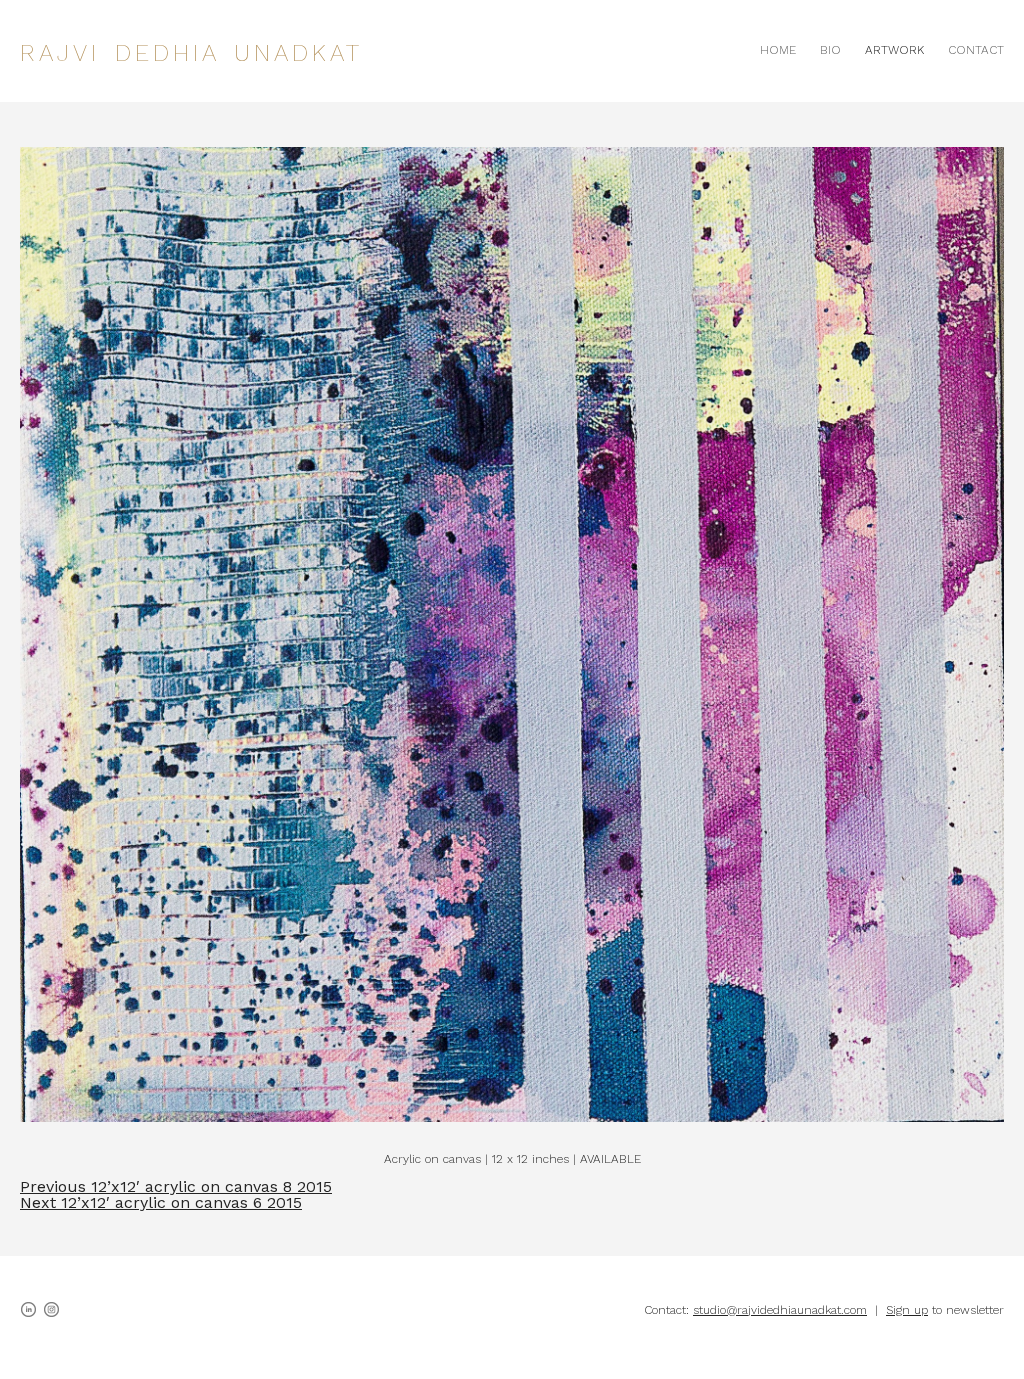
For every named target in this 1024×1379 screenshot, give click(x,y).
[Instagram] (51, 1309)
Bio (830, 50)
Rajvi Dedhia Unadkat (191, 53)
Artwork (894, 50)
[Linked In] (28, 1309)
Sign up (907, 1310)
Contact (976, 50)
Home (778, 50)
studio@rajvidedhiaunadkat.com (780, 1310)
